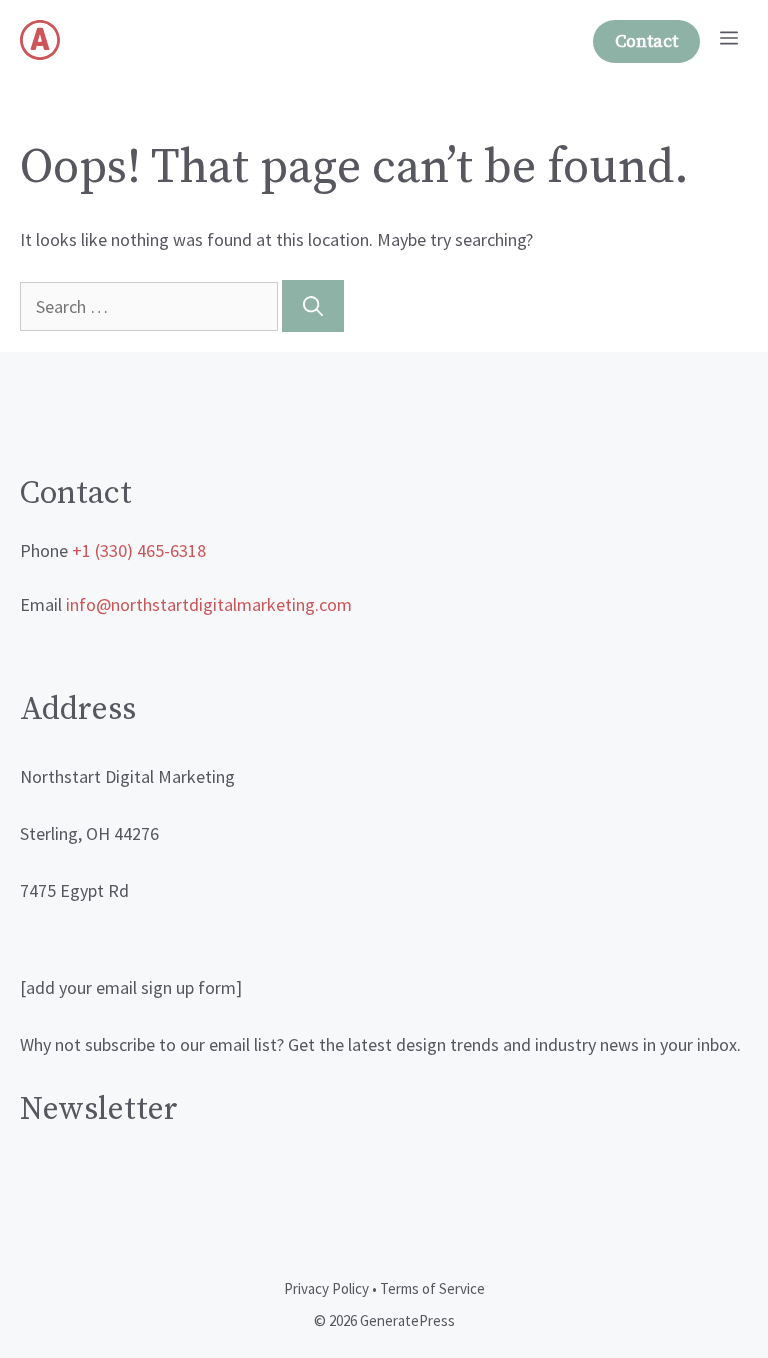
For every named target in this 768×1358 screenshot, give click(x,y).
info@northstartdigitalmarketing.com (209, 604)
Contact (646, 41)
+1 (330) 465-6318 (139, 550)
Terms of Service (432, 1288)
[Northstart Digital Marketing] (40, 40)
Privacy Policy (326, 1288)
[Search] (313, 306)
